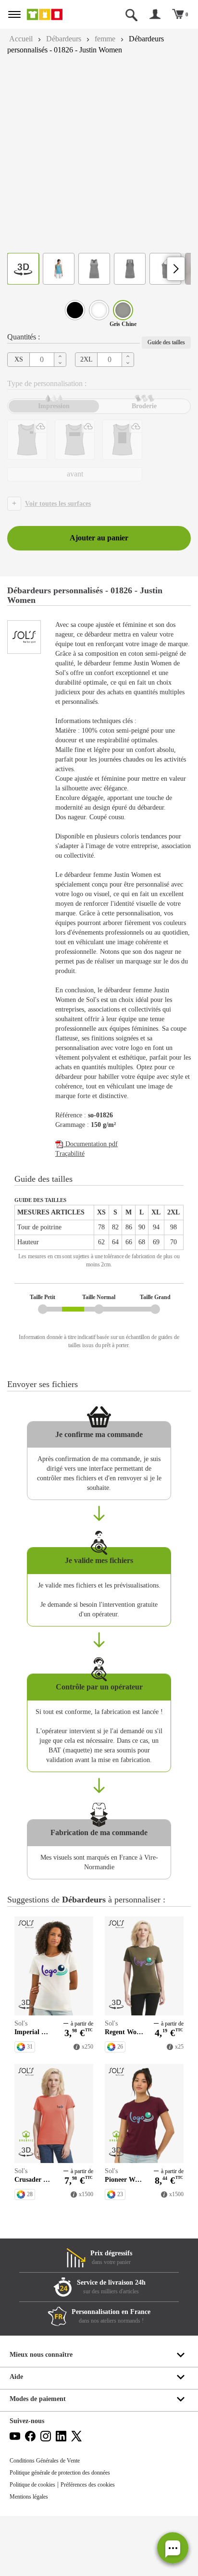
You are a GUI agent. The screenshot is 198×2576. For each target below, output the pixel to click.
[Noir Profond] (75, 310)
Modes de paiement (40, 2459)
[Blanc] (99, 310)
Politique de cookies (36, 2545)
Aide (17, 2437)
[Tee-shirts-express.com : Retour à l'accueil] (54, 14)
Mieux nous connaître (43, 2415)
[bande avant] (75, 440)
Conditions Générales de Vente (49, 2521)
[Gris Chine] (123, 310)
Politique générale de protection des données (68, 2533)
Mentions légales (32, 2557)
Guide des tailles (163, 342)
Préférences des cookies (99, 2545)
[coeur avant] (27, 440)
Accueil (22, 39)
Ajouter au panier (99, 538)
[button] (173, 2548)
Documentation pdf (94, 1173)
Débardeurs (69, 39)
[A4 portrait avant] (122, 440)
